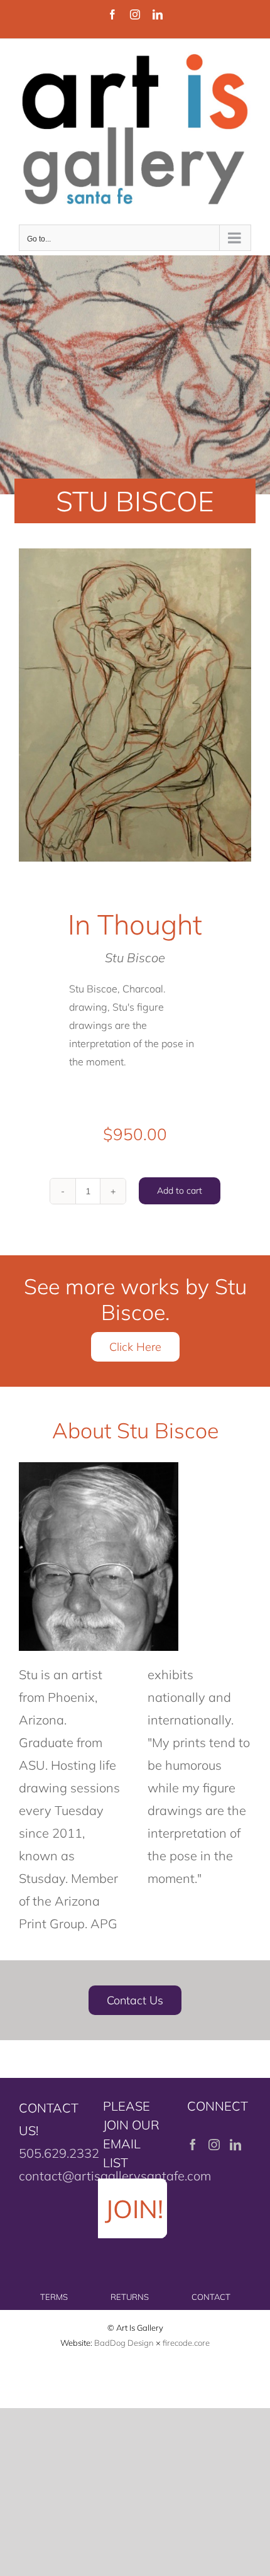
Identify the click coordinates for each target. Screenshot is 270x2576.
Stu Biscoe (135, 958)
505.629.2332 (59, 2153)
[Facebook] (193, 2145)
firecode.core (186, 2343)
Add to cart (180, 1191)
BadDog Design (124, 2343)
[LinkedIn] (235, 2145)
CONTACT (211, 2297)
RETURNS (130, 2297)
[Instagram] (214, 2145)
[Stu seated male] (135, 705)
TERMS (54, 2297)
